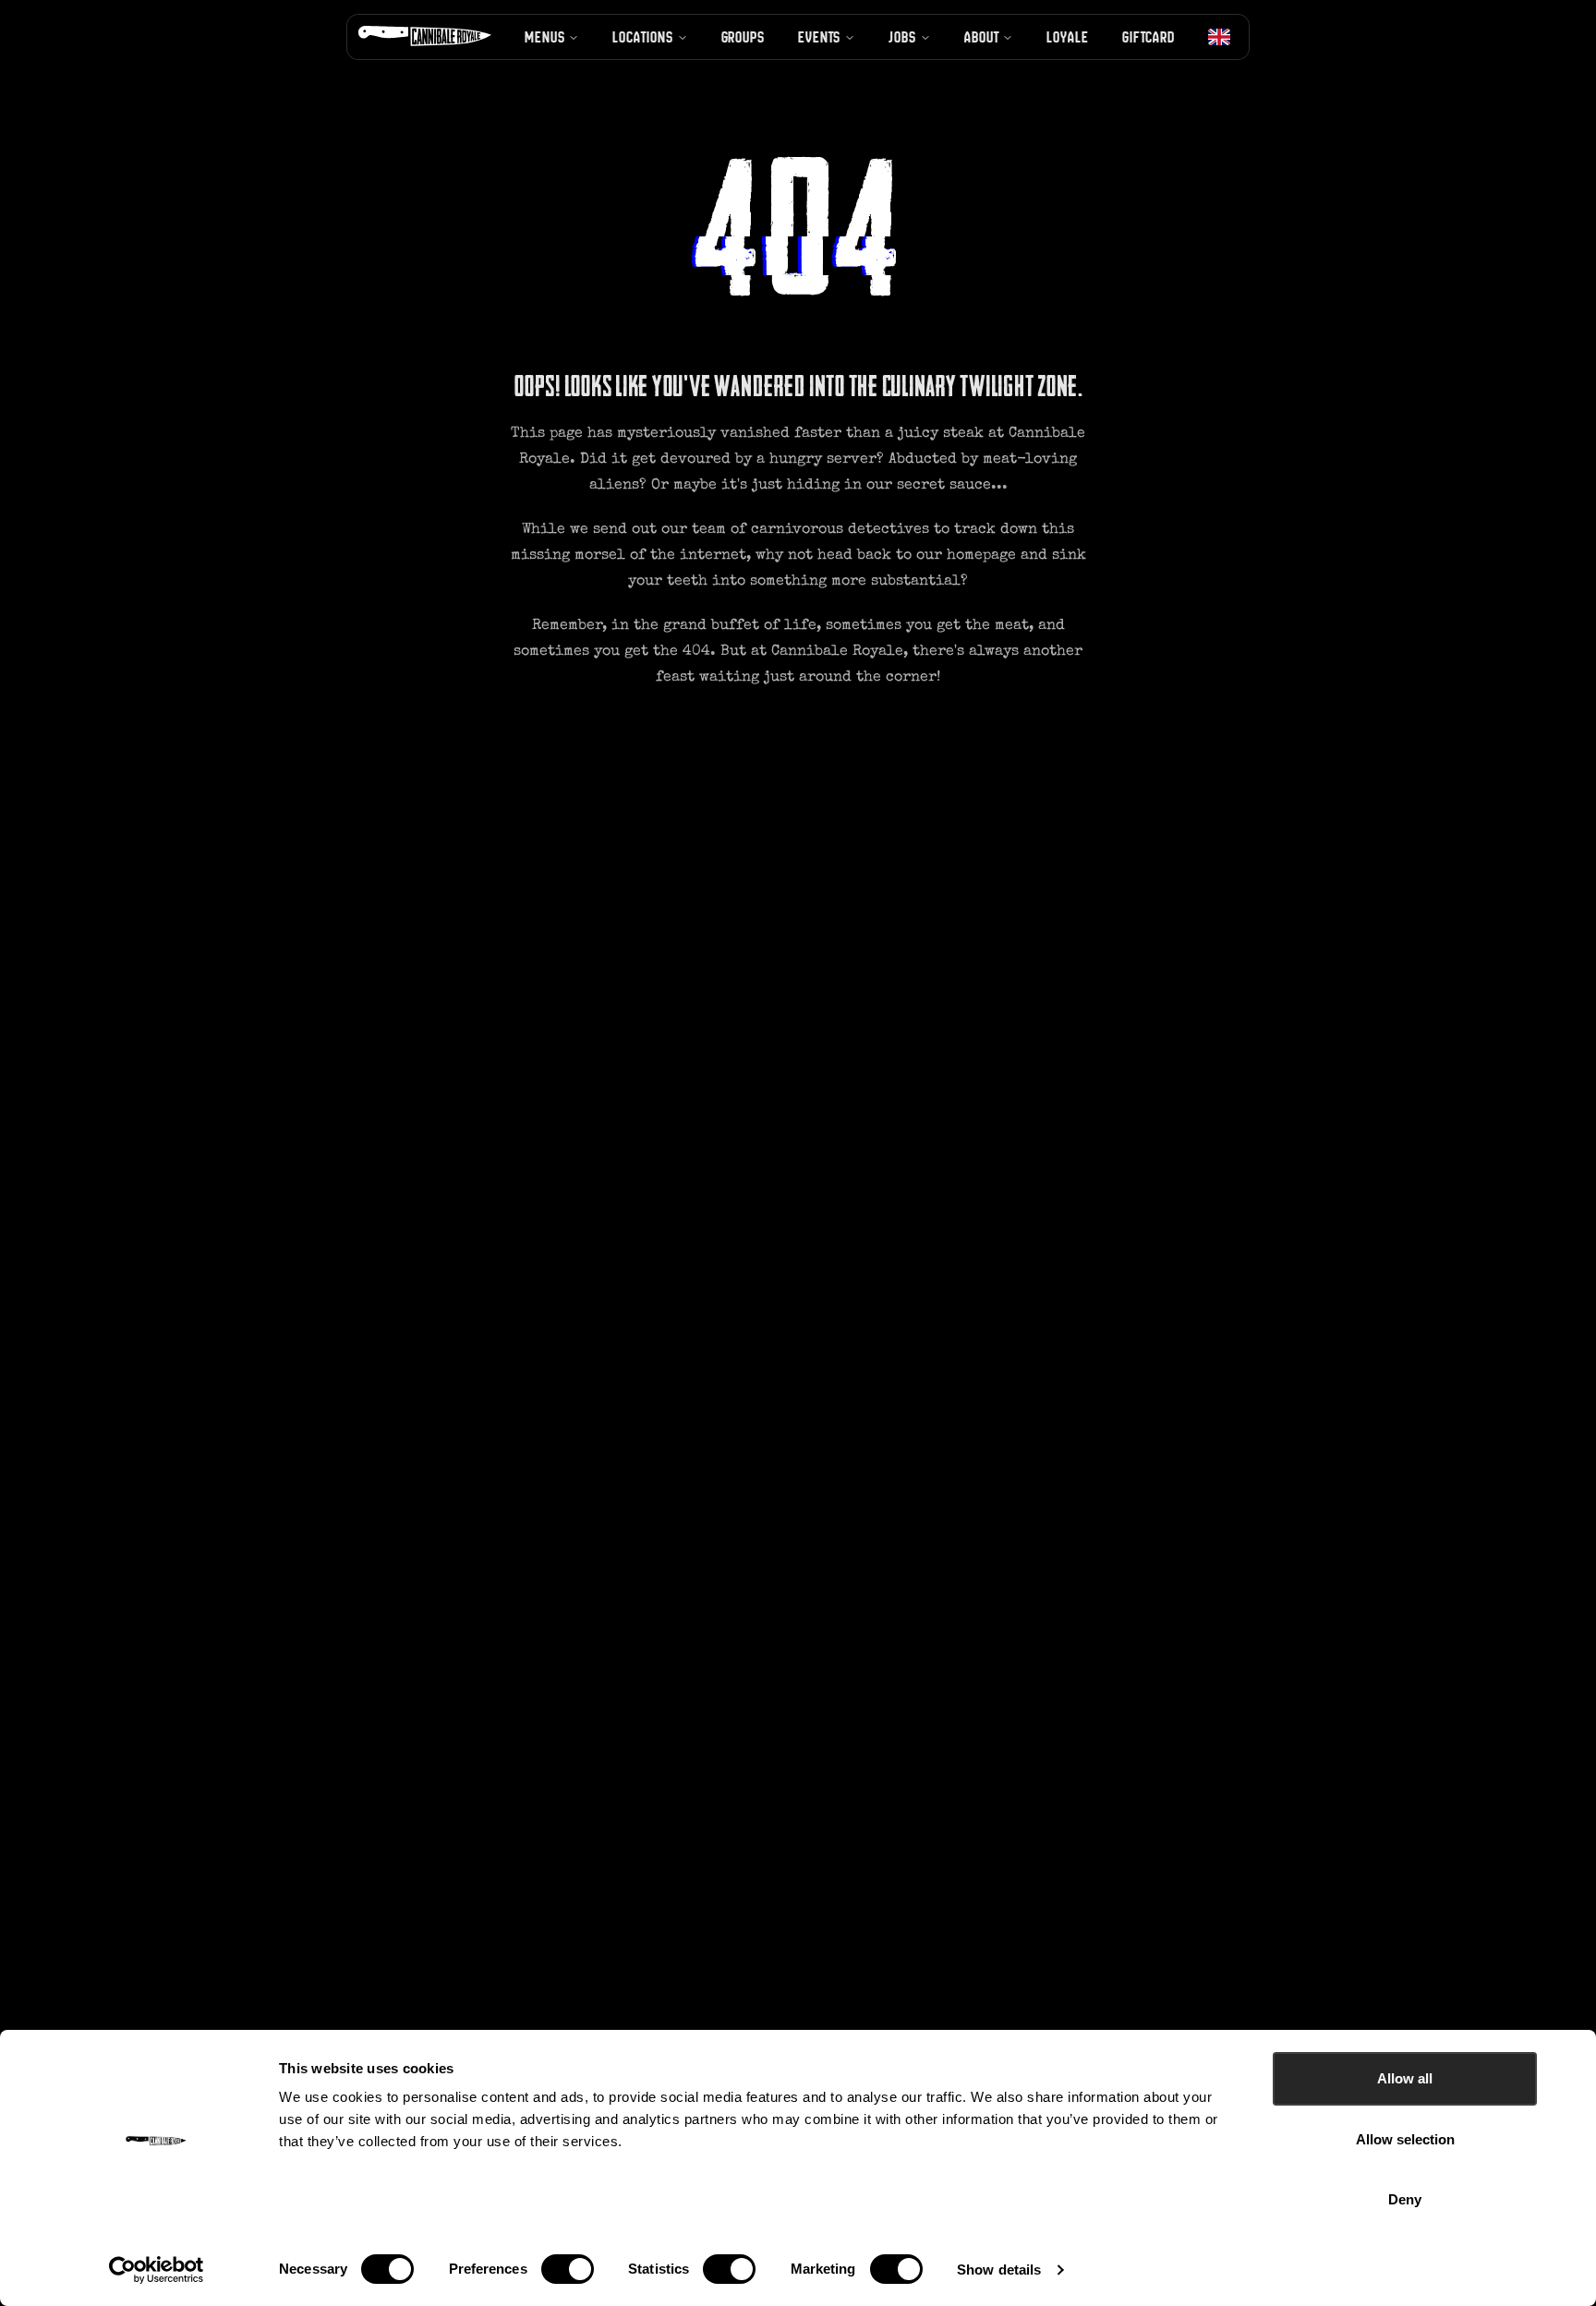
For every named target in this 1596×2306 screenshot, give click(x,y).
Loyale (1067, 37)
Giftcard (1149, 37)
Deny (1405, 2199)
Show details (999, 2270)
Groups (743, 37)
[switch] (568, 2269)
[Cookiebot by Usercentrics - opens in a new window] (157, 2270)
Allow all (1405, 2078)
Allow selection (1405, 2139)
